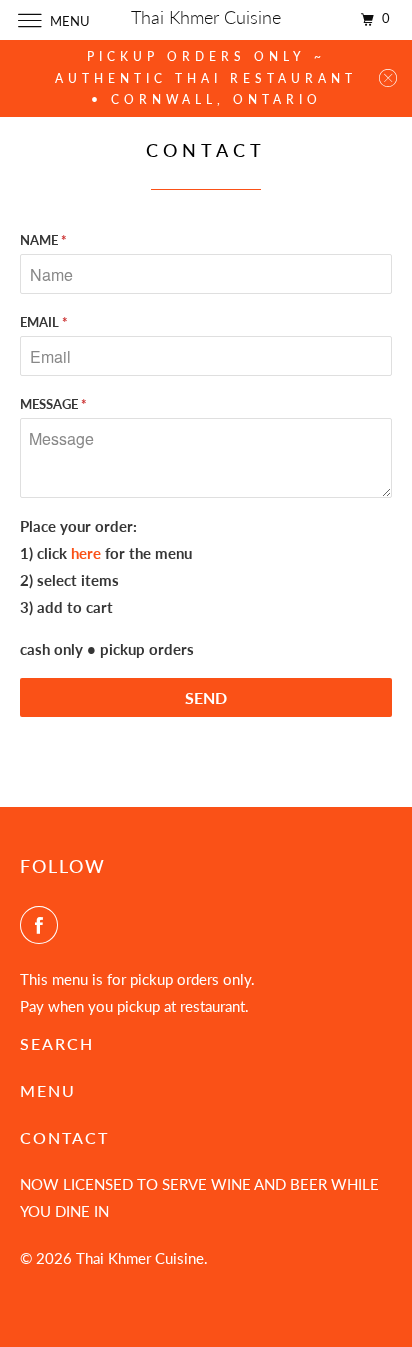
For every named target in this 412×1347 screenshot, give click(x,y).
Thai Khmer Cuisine (140, 1258)
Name (43, 240)
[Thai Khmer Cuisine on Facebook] (43, 925)
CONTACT (64, 1137)
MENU (48, 1090)
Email (44, 322)
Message (53, 404)
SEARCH (57, 1043)
